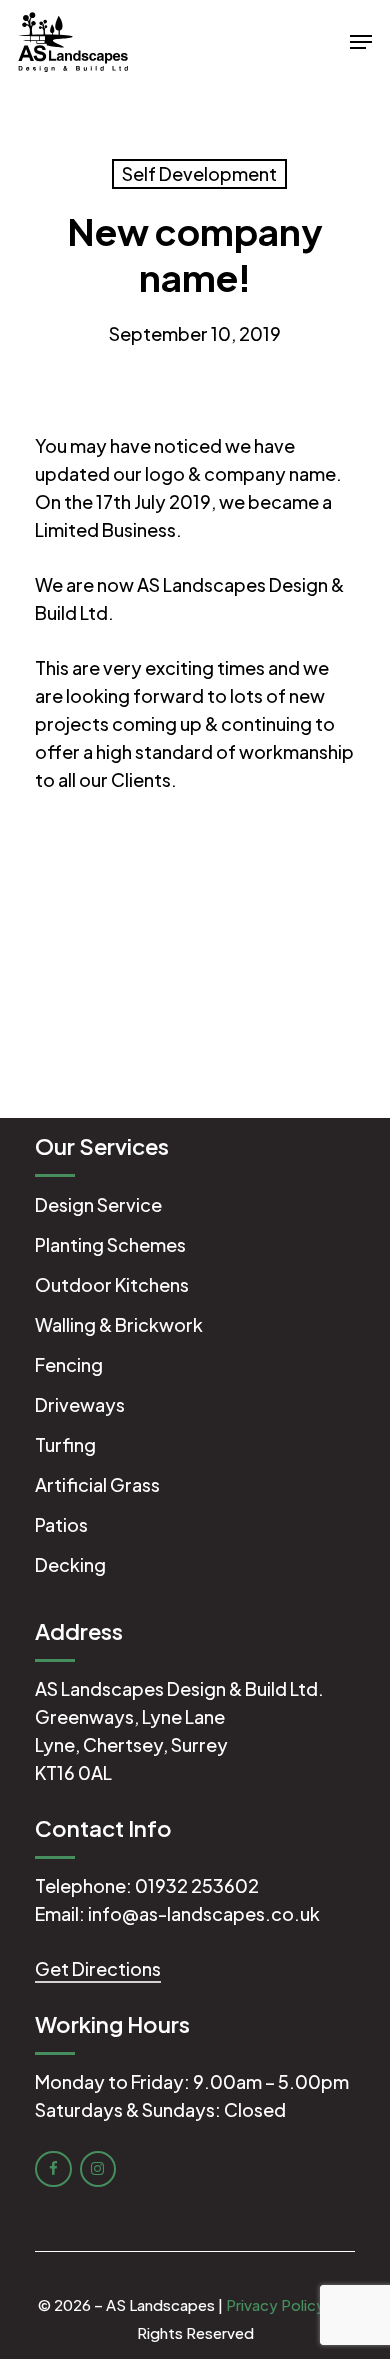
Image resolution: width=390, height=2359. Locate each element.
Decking (70, 1564)
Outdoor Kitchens (112, 1284)
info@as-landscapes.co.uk (204, 1913)
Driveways (80, 1404)
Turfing (65, 1444)
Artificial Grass (97, 1484)
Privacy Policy (275, 2304)
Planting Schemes (110, 1244)
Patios (61, 1524)
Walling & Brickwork (119, 1324)
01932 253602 (197, 1885)
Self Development (199, 173)
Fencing (69, 1364)
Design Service (98, 1204)
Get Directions (98, 1968)
